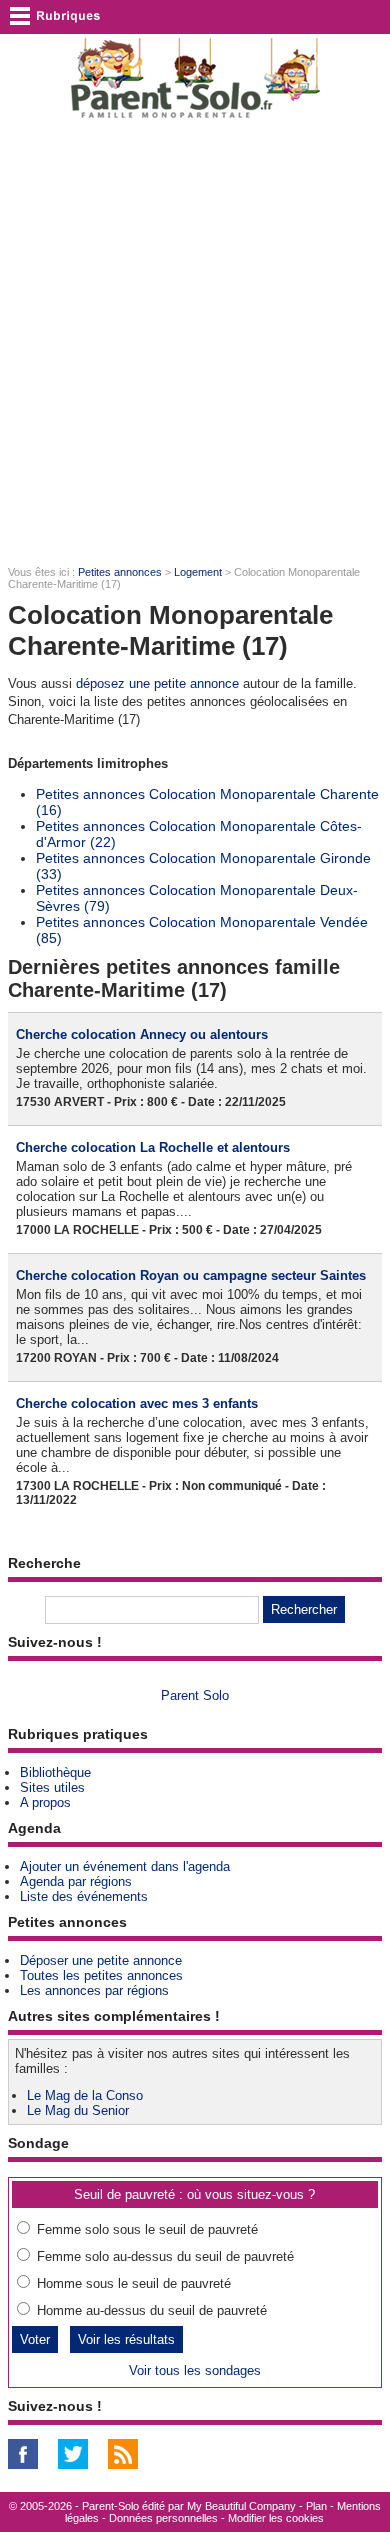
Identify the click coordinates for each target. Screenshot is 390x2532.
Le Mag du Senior (78, 2110)
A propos (45, 1802)
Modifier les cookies (276, 2518)
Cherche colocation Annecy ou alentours (142, 1034)
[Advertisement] (195, 341)
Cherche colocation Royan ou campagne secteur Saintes (191, 1275)
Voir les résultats (126, 2339)
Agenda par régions (76, 1881)
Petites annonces (120, 572)
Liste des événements (84, 1896)
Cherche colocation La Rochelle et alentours (153, 1147)
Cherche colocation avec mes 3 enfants (137, 1403)
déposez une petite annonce (157, 683)
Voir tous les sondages (195, 2370)
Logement (198, 572)
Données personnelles (163, 2518)
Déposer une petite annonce (101, 1960)
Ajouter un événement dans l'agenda (125, 1866)
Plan (316, 2506)
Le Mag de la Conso (85, 2095)
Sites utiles (52, 1787)
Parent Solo (195, 1695)
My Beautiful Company (241, 2506)
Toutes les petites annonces (101, 1975)
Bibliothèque (55, 1772)
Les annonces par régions (94, 1990)
